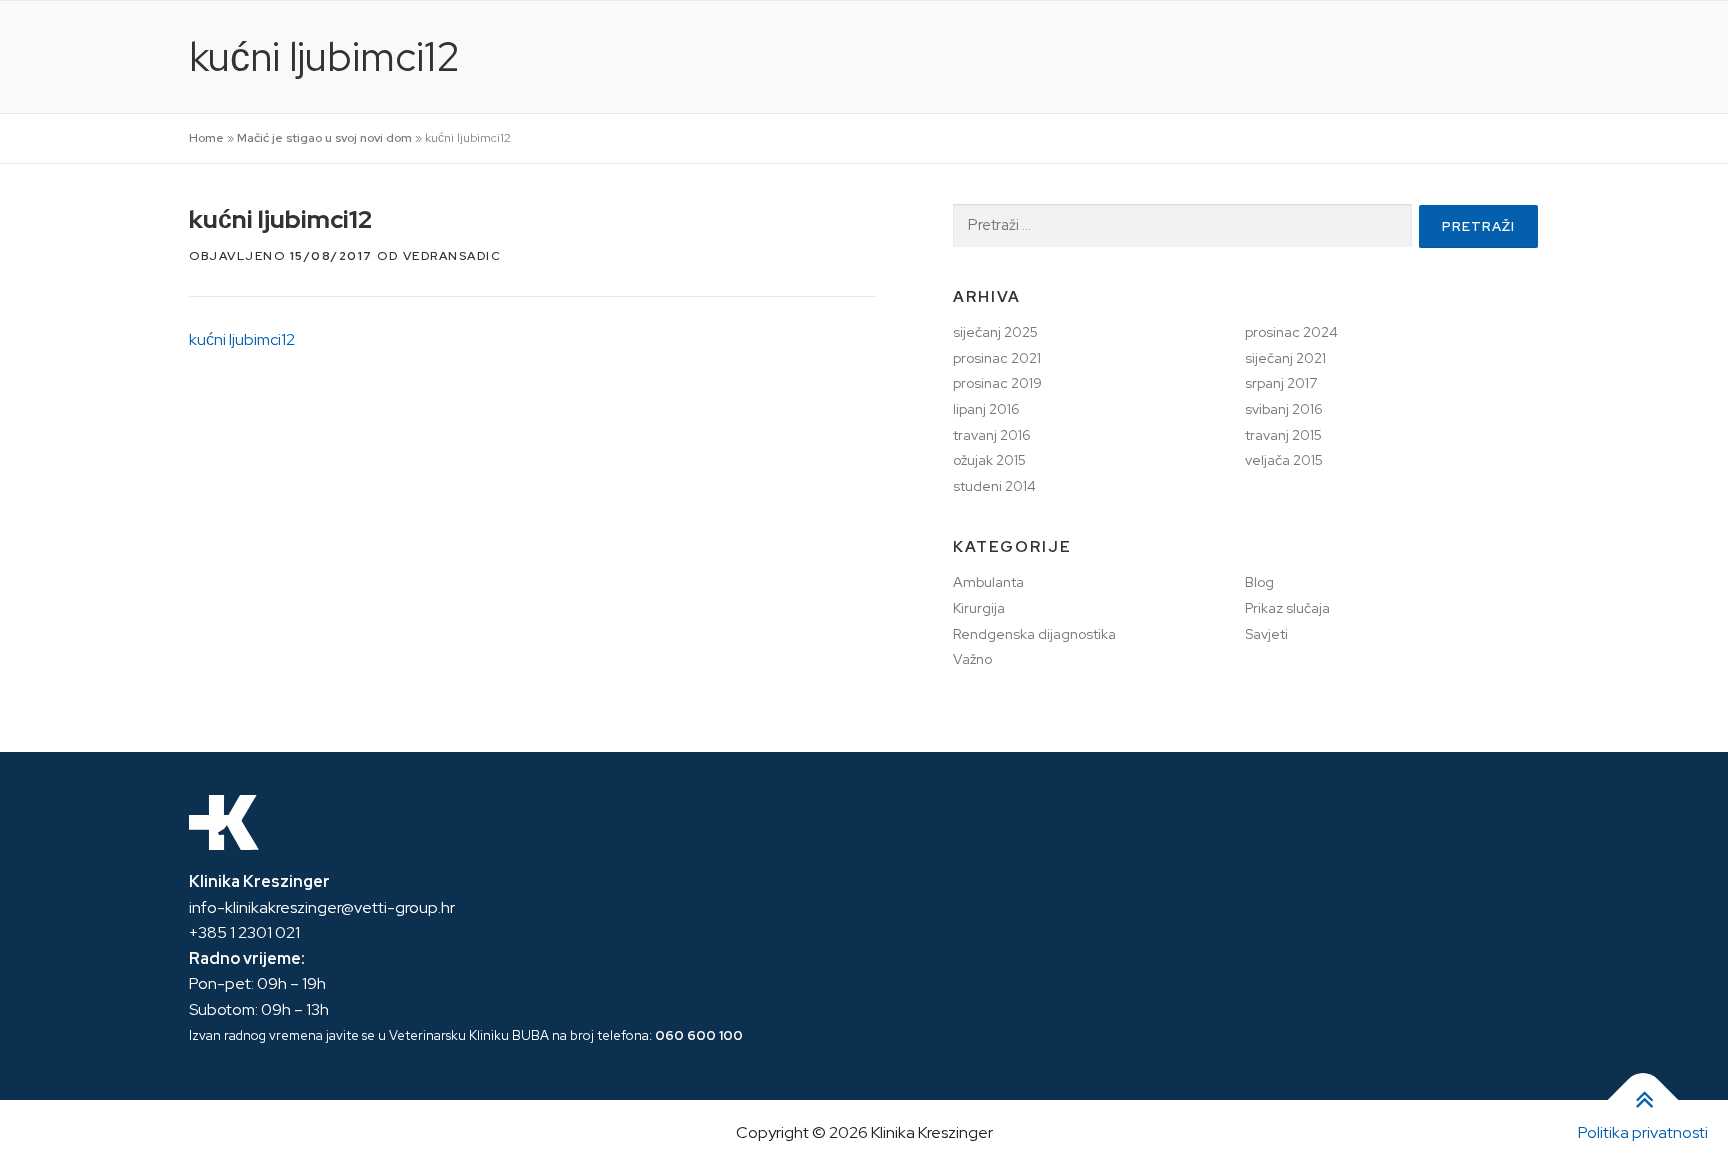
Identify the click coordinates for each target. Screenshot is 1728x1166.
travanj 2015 (1283, 435)
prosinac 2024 (1291, 332)
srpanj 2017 (1281, 383)
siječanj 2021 (1285, 358)
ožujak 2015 (989, 460)
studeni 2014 (994, 486)
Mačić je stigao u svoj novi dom (324, 138)
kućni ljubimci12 (242, 339)
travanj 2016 (992, 435)
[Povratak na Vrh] (1643, 1100)
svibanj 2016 (1284, 409)
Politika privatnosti (1643, 1132)
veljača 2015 (1284, 460)
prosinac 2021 (997, 358)
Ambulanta (988, 582)
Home (206, 138)
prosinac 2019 (997, 383)
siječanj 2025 (995, 332)
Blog (1259, 582)
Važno (972, 659)
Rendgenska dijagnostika (1034, 634)
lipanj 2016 (986, 409)
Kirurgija (979, 608)
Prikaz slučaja (1287, 608)
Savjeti (1266, 634)
